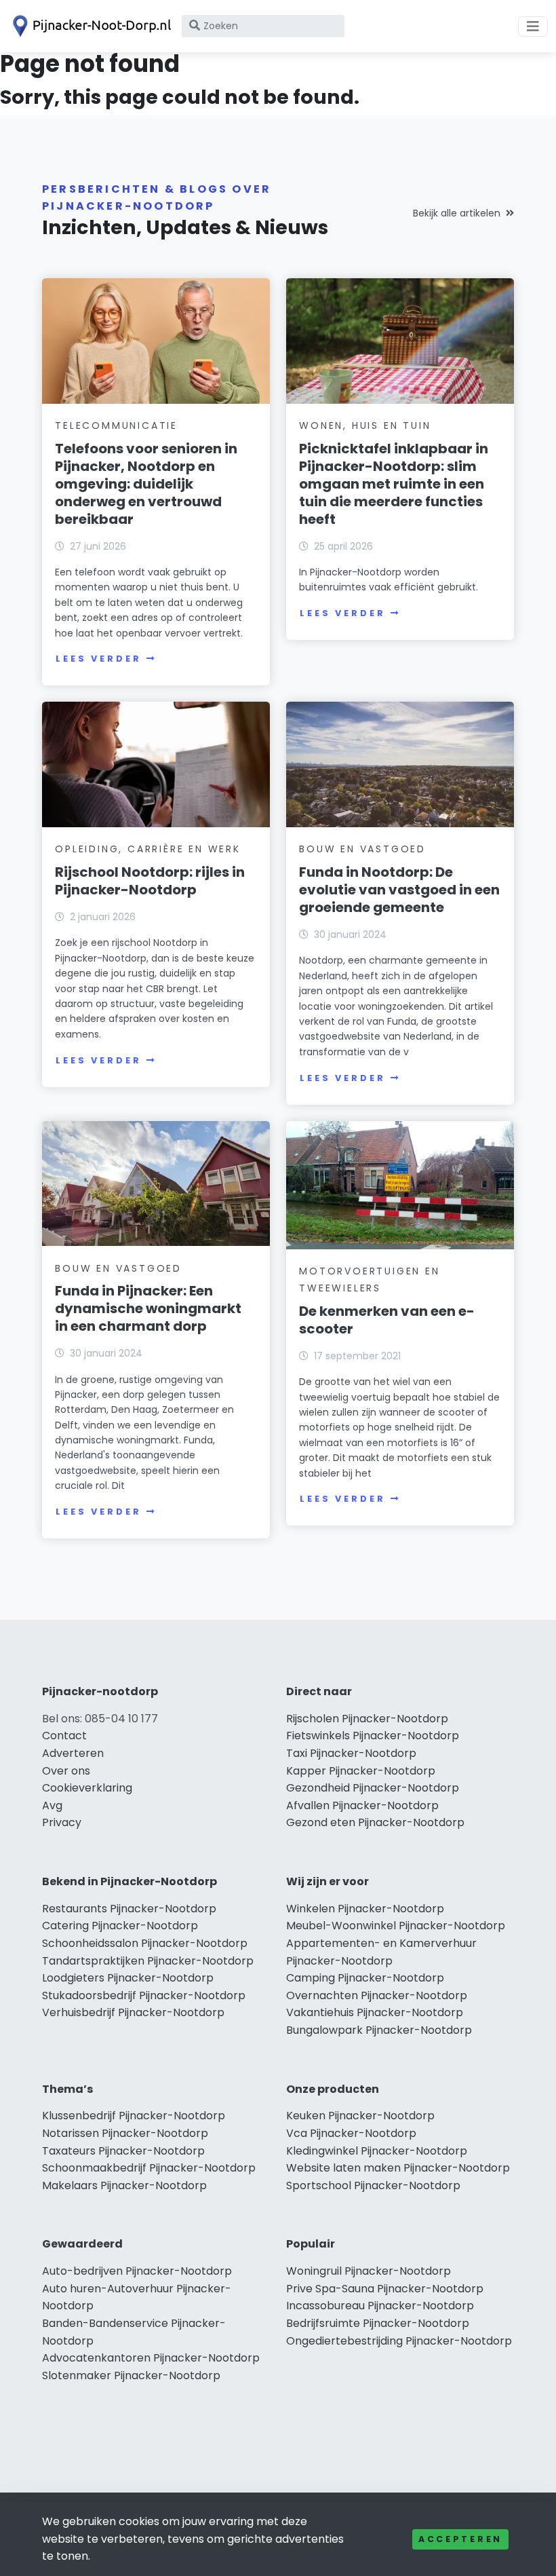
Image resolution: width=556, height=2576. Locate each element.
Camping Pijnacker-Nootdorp (365, 1978)
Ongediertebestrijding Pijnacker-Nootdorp (399, 2341)
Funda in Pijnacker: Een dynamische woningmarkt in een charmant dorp (148, 1308)
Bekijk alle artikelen (457, 213)
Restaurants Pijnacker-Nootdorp (129, 1909)
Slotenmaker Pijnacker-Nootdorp (131, 2375)
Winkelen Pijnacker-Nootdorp (365, 1909)
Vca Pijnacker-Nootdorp (351, 2133)
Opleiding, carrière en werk (148, 849)
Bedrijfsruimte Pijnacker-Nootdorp (378, 2323)
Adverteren (73, 1753)
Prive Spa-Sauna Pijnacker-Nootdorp (385, 2289)
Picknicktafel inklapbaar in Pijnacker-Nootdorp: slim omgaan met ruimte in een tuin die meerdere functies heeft (394, 484)
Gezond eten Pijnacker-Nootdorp (375, 1822)
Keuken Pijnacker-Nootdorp (360, 2116)
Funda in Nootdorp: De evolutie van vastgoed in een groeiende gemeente (399, 890)
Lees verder (98, 659)
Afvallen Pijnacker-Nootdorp (362, 1805)
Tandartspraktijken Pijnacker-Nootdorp (148, 1961)
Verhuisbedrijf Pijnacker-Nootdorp (133, 2012)
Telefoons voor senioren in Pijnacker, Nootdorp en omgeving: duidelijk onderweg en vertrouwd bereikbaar (146, 484)
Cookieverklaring (87, 1788)
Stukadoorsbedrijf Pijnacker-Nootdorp (144, 1995)
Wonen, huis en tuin (365, 425)
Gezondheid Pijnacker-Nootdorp (373, 1788)
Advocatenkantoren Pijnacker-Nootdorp (151, 2358)
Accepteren (460, 2539)
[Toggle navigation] (533, 26)
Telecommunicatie (116, 425)
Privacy (62, 1822)
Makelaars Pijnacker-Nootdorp (124, 2185)
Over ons (66, 1771)
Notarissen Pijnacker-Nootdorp (125, 2133)
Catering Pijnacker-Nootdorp (120, 1926)
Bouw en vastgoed (362, 849)
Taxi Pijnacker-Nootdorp (351, 1753)
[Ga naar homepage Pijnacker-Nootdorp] (90, 26)
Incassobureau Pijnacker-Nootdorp (380, 2306)
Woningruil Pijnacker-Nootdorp (369, 2271)
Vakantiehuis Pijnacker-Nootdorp (375, 2012)
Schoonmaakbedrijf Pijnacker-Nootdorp (149, 2168)
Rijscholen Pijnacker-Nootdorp (367, 1719)
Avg (52, 1805)
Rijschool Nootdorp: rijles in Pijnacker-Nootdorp (150, 881)
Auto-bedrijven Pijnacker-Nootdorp (137, 2271)
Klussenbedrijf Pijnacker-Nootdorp (134, 2116)
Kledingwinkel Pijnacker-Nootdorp (377, 2151)
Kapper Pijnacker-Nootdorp (361, 1771)
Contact (64, 1736)
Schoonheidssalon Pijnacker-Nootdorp (145, 1943)
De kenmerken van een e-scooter (387, 1320)
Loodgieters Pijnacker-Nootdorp (128, 1978)
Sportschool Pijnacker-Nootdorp (373, 2185)
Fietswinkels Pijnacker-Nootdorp (373, 1736)
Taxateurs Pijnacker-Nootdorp (123, 2151)
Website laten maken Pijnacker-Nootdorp (398, 2168)
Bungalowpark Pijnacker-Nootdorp (379, 2030)
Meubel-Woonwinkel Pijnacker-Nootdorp (396, 1926)
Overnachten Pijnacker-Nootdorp (377, 1995)
